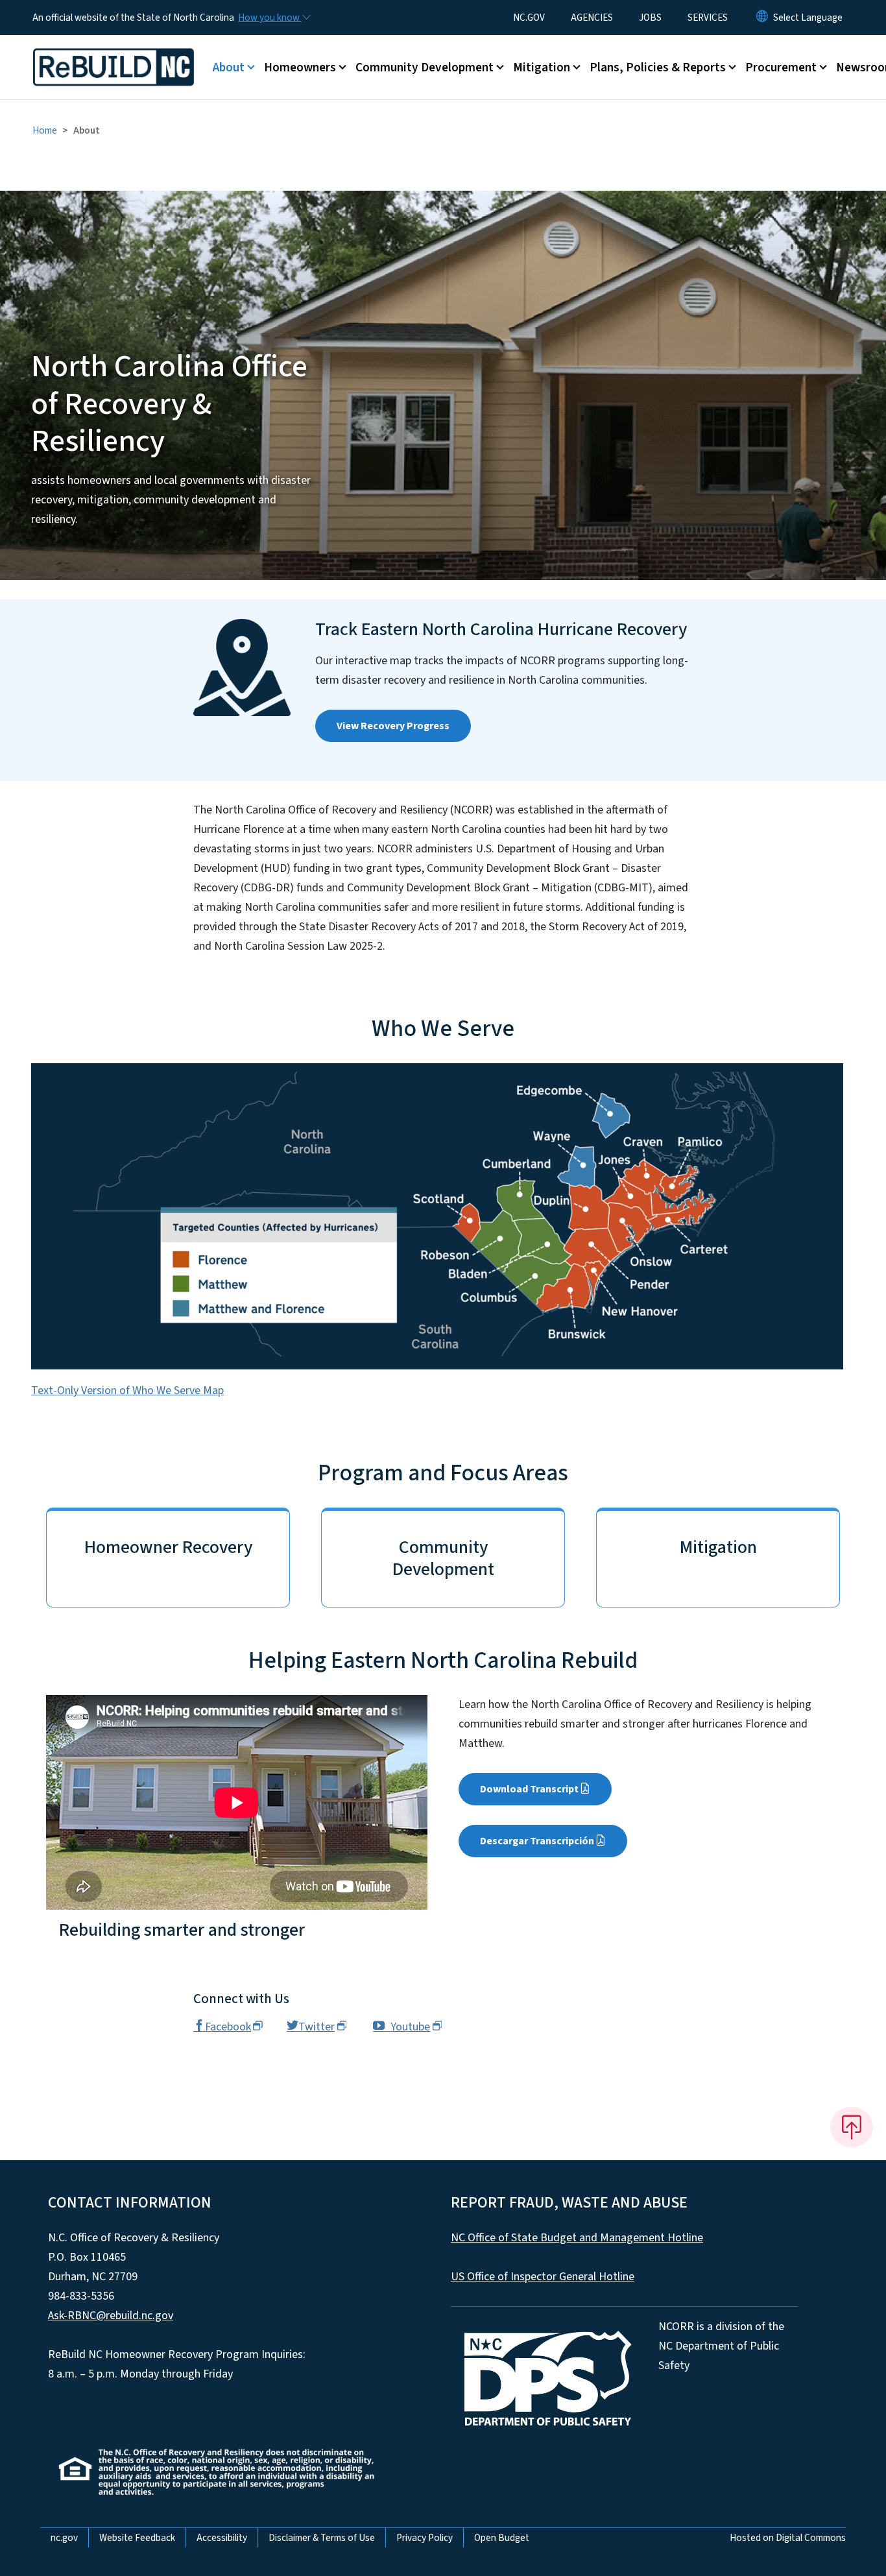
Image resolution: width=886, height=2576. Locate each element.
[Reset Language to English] (762, 18)
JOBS (650, 18)
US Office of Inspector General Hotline (543, 2277)
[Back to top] (852, 2127)
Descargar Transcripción (537, 1841)
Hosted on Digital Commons (788, 2538)
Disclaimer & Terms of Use (322, 2538)
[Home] (114, 53)
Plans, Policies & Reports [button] (658, 67)
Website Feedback (137, 2538)
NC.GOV (529, 18)
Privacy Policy (425, 2538)
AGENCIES (592, 18)
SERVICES (708, 18)
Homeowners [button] (300, 67)
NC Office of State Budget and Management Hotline (577, 2238)
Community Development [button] (425, 67)
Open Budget (502, 2538)
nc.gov (64, 2538)
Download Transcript (529, 1789)
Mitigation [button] (542, 67)
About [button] (229, 67)
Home (45, 130)
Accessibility (222, 2538)
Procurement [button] (781, 67)
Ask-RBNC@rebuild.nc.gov (111, 2316)
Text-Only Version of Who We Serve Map (127, 1390)
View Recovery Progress (393, 726)
